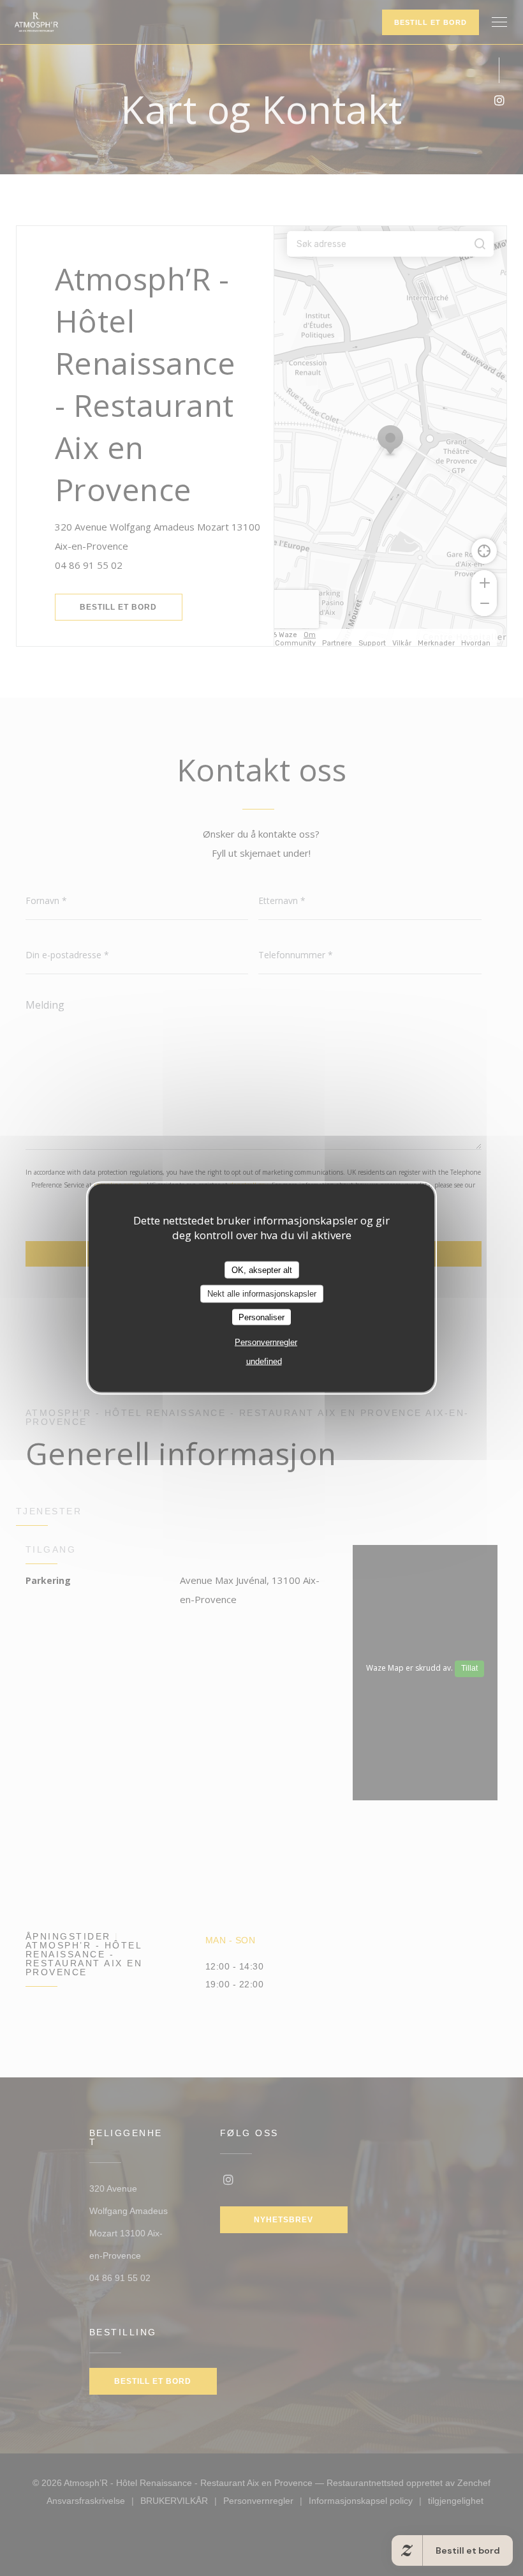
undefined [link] (264, 1361)
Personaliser (261, 1317)
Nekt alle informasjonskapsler (262, 1294)
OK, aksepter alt (262, 1269)
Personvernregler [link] (266, 1342)
